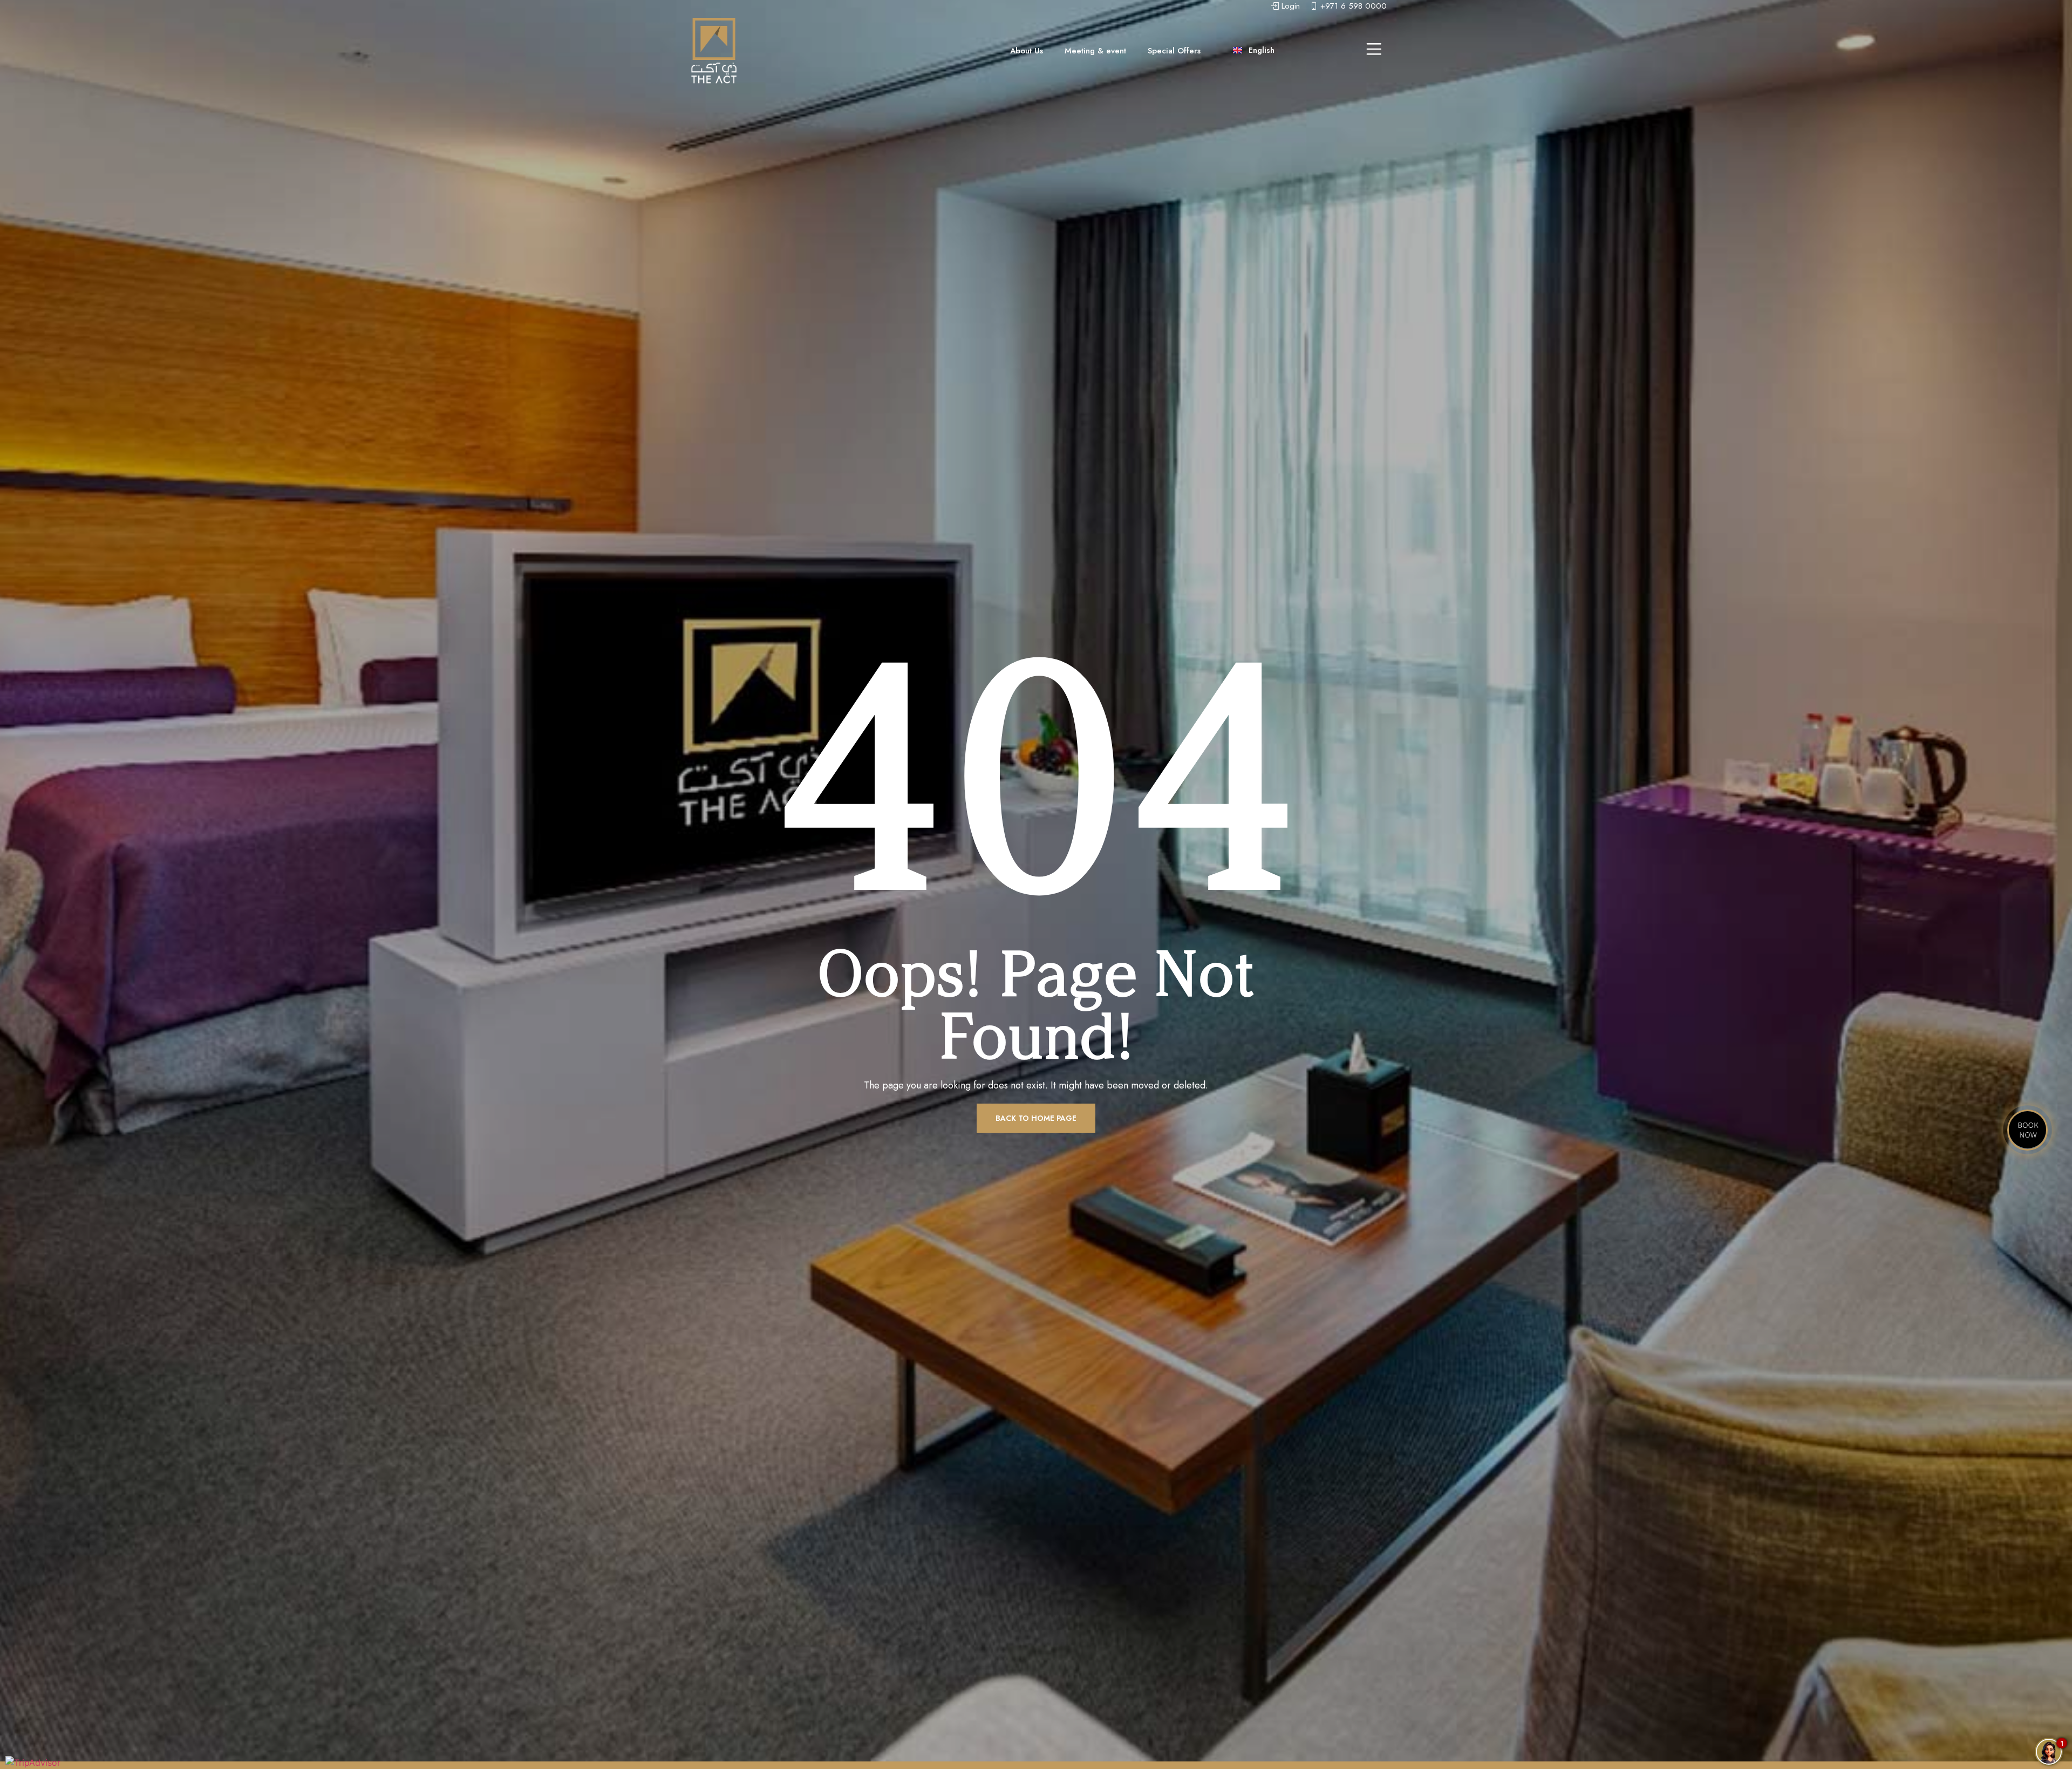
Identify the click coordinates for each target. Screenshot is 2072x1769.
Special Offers (1174, 51)
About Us (1027, 51)
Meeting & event (1095, 51)
